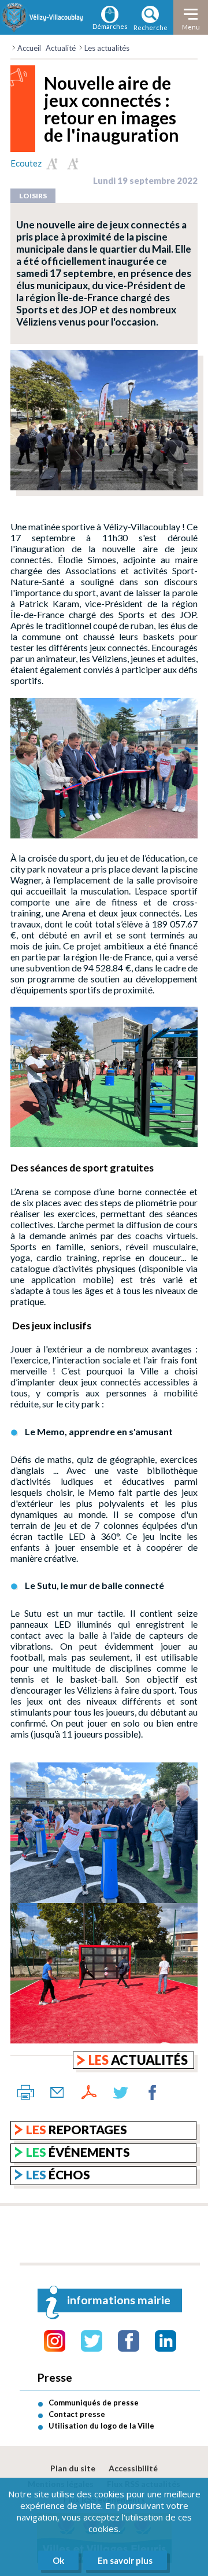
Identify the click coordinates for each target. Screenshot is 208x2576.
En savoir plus (125, 2560)
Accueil (29, 48)
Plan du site (73, 2468)
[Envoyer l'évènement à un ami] (57, 2093)
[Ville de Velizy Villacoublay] (43, 17)
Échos (58, 2174)
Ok (58, 2560)
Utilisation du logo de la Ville (101, 2426)
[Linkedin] (166, 2341)
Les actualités (107, 48)
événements (78, 2152)
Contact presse (77, 2414)
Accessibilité (133, 2468)
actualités (138, 2060)
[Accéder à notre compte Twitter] (92, 2341)
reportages (77, 2129)
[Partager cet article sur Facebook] (153, 2093)
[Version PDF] (89, 2093)
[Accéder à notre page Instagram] (55, 2341)
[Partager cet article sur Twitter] (121, 2093)
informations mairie (119, 2300)
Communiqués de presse (94, 2403)
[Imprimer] (25, 2093)
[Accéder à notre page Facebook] (129, 2341)
